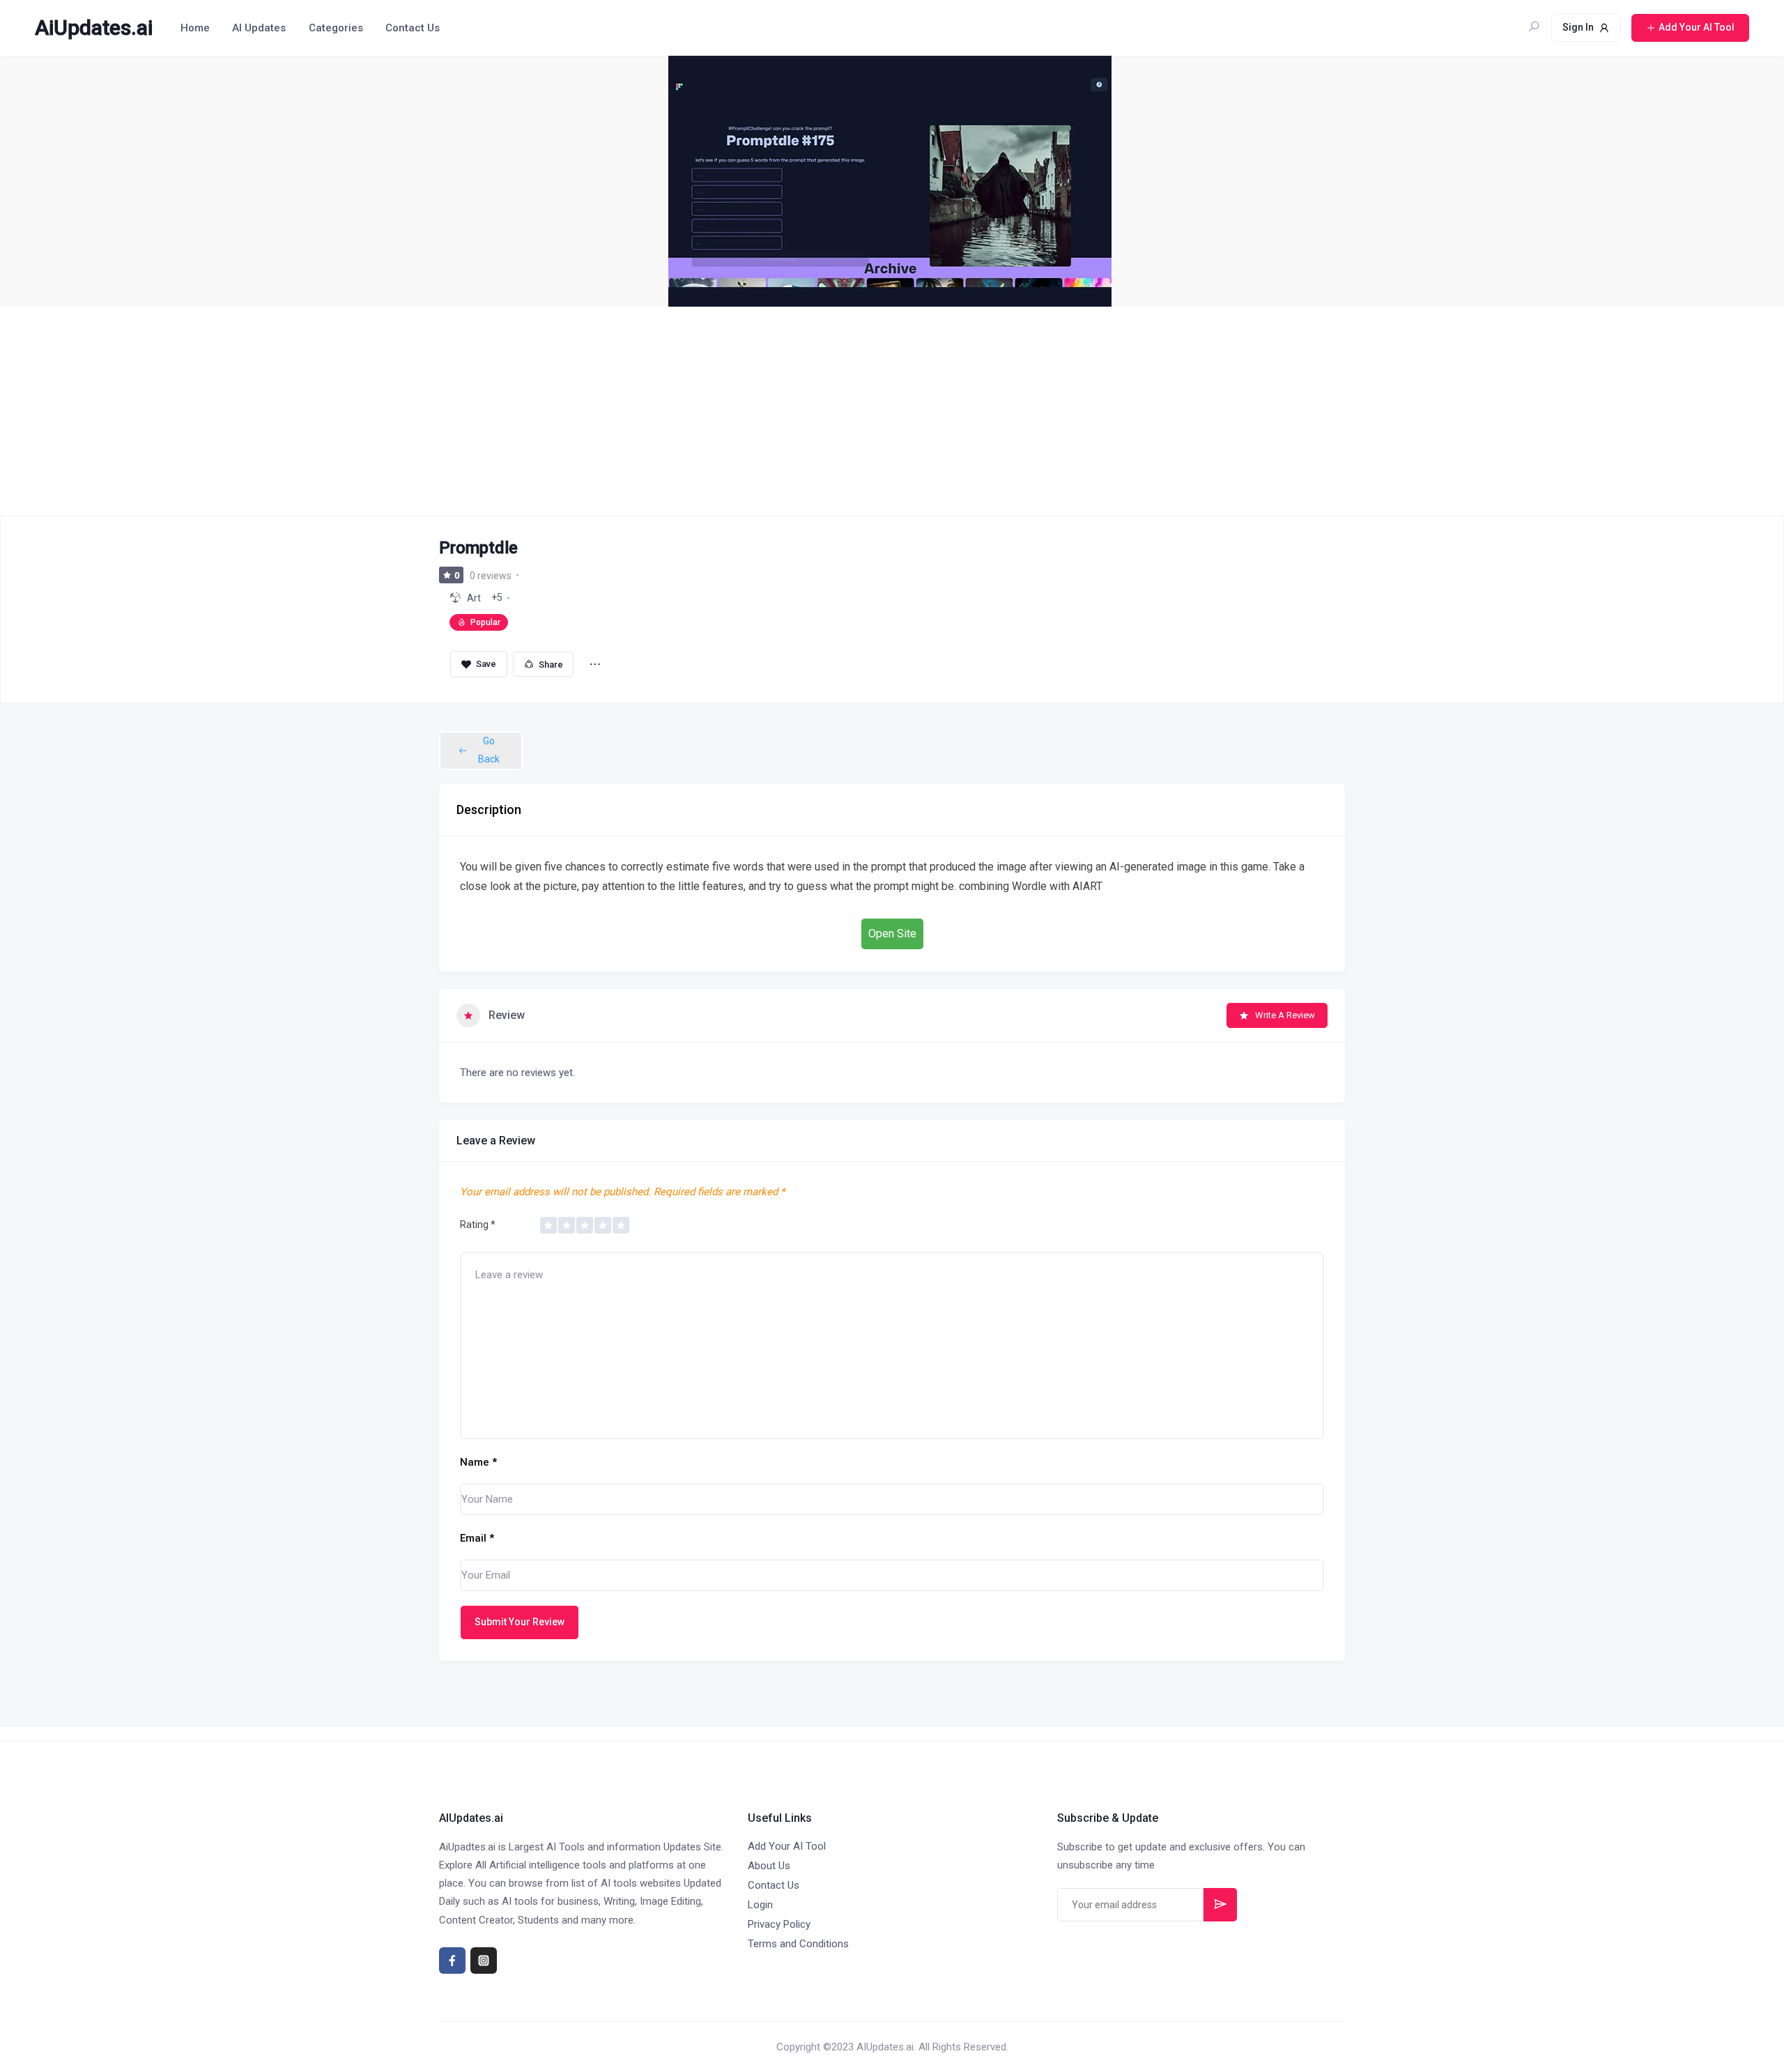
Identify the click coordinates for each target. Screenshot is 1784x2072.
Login (760, 1905)
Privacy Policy (779, 1924)
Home (195, 28)
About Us (769, 1866)
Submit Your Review (520, 1622)
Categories (336, 28)
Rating (478, 1225)
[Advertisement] (892, 411)
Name (478, 1462)
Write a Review (1285, 1015)
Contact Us (413, 28)
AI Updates (259, 28)
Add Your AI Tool (787, 1846)
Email (477, 1538)
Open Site (892, 934)
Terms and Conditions (798, 1944)
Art (474, 598)
